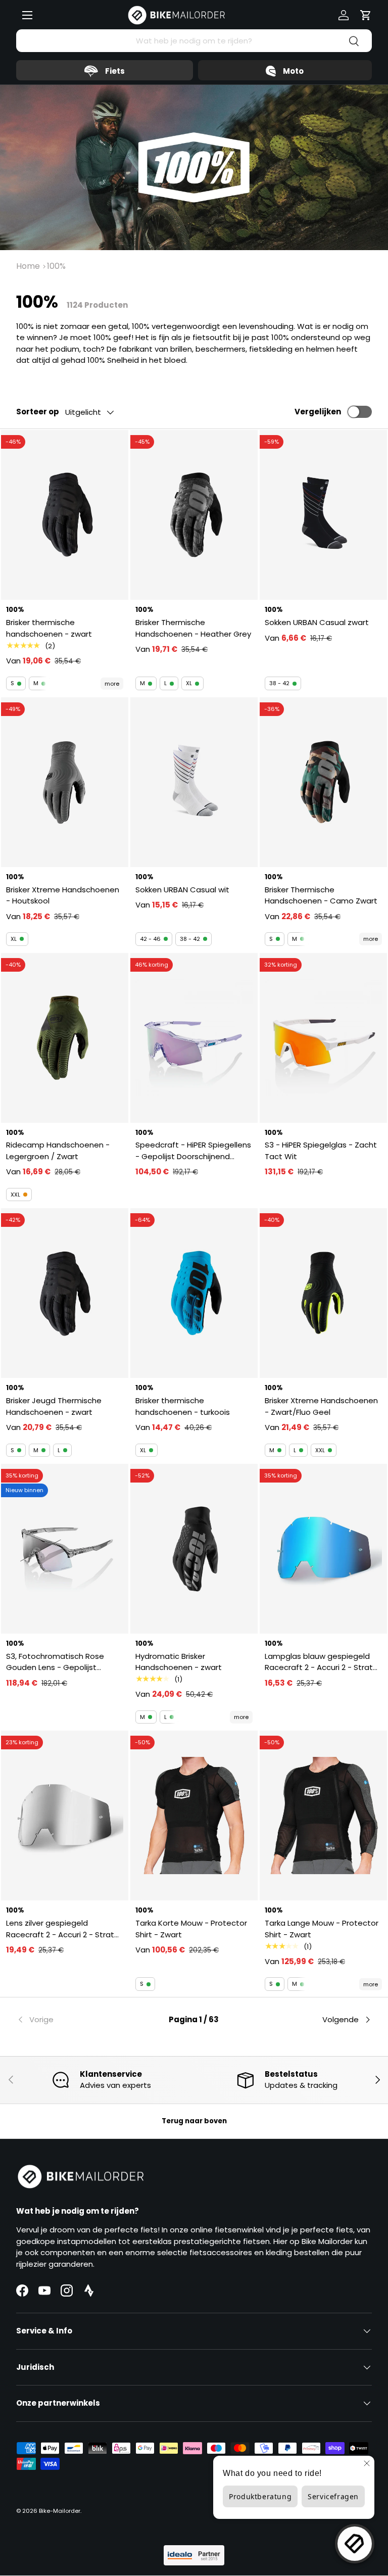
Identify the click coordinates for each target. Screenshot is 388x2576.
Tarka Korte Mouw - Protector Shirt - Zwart (191, 1929)
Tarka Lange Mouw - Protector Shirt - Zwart (322, 1929)
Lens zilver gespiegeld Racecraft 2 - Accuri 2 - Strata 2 (63, 1929)
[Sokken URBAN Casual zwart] (323, 515)
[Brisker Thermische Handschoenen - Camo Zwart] (323, 782)
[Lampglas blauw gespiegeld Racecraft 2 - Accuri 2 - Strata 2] (323, 1549)
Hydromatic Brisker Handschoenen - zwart (179, 1662)
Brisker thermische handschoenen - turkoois (183, 1406)
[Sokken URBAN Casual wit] (194, 782)
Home (28, 266)
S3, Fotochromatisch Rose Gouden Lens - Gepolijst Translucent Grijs (55, 1662)
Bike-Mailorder (60, 2511)
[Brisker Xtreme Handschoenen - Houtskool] (65, 782)
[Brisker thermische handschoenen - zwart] (65, 515)
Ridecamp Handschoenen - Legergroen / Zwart (58, 1151)
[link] (76, 2020)
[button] (366, 15)
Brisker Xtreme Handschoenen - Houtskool (63, 895)
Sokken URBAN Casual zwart (317, 622)
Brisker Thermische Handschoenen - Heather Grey (193, 628)
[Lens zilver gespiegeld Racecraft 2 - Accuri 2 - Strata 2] (65, 1816)
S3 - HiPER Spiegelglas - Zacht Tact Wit (321, 1151)
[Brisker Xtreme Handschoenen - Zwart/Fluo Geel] (323, 1293)
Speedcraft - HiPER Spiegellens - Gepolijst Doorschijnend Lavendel (193, 1151)
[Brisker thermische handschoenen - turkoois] (194, 1293)
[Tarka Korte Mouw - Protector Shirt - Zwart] (194, 1816)
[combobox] (194, 41)
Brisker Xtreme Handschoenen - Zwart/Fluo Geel (321, 1406)
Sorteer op (38, 412)
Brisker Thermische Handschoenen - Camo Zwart (321, 895)
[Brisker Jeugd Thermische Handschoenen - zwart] (65, 1293)
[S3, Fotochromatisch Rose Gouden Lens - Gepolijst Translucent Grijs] (65, 1549)
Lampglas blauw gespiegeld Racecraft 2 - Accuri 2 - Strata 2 (321, 1662)
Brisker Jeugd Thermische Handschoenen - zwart (54, 1406)
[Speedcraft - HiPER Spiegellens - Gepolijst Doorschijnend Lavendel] (194, 1038)
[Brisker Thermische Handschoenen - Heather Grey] (194, 515)
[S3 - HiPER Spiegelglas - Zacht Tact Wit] (323, 1038)
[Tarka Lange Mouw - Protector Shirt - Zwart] (323, 1816)
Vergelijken (318, 412)
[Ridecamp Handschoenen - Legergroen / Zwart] (65, 1038)
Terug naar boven (194, 2121)
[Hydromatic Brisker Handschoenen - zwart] (194, 1549)
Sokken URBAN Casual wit (182, 890)
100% (56, 266)
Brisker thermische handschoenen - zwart (49, 628)
